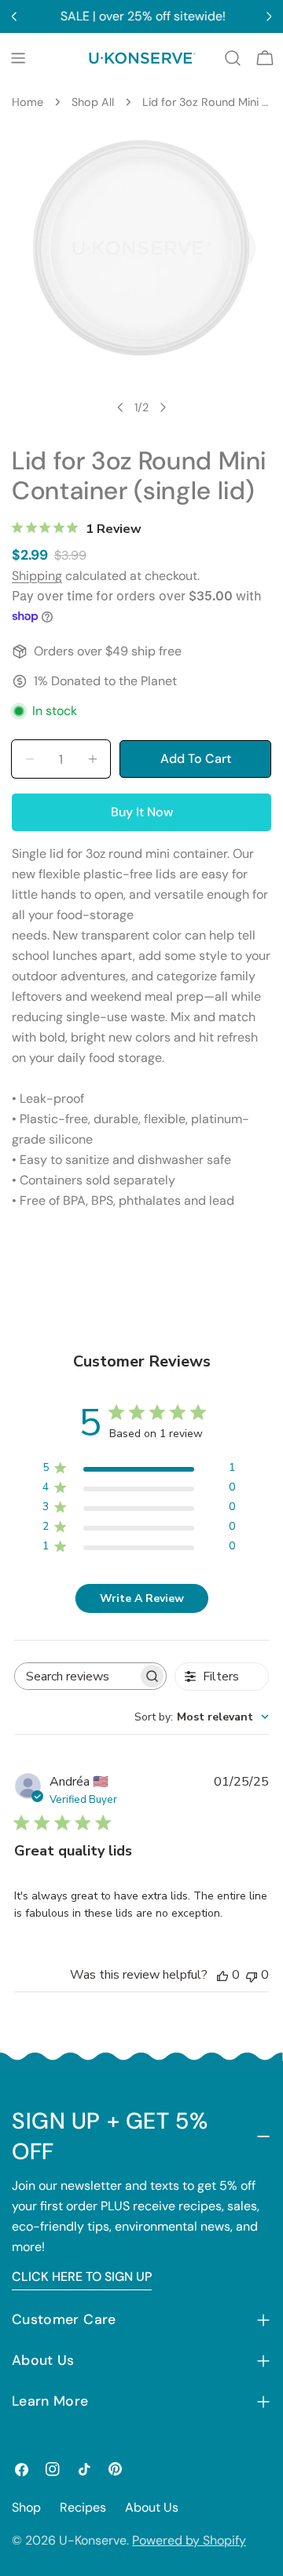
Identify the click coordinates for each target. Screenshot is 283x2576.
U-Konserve (93, 2540)
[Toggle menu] (18, 58)
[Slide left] (120, 407)
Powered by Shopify (189, 2540)
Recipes (83, 2507)
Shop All (93, 102)
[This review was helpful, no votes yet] (222, 1975)
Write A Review (142, 1598)
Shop (26, 2507)
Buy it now (142, 812)
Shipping (37, 576)
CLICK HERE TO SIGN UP (82, 2277)
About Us (152, 2507)
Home (28, 102)
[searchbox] (76, 1676)
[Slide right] (163, 407)
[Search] (233, 58)
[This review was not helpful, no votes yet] (252, 1975)
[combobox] (202, 1717)
